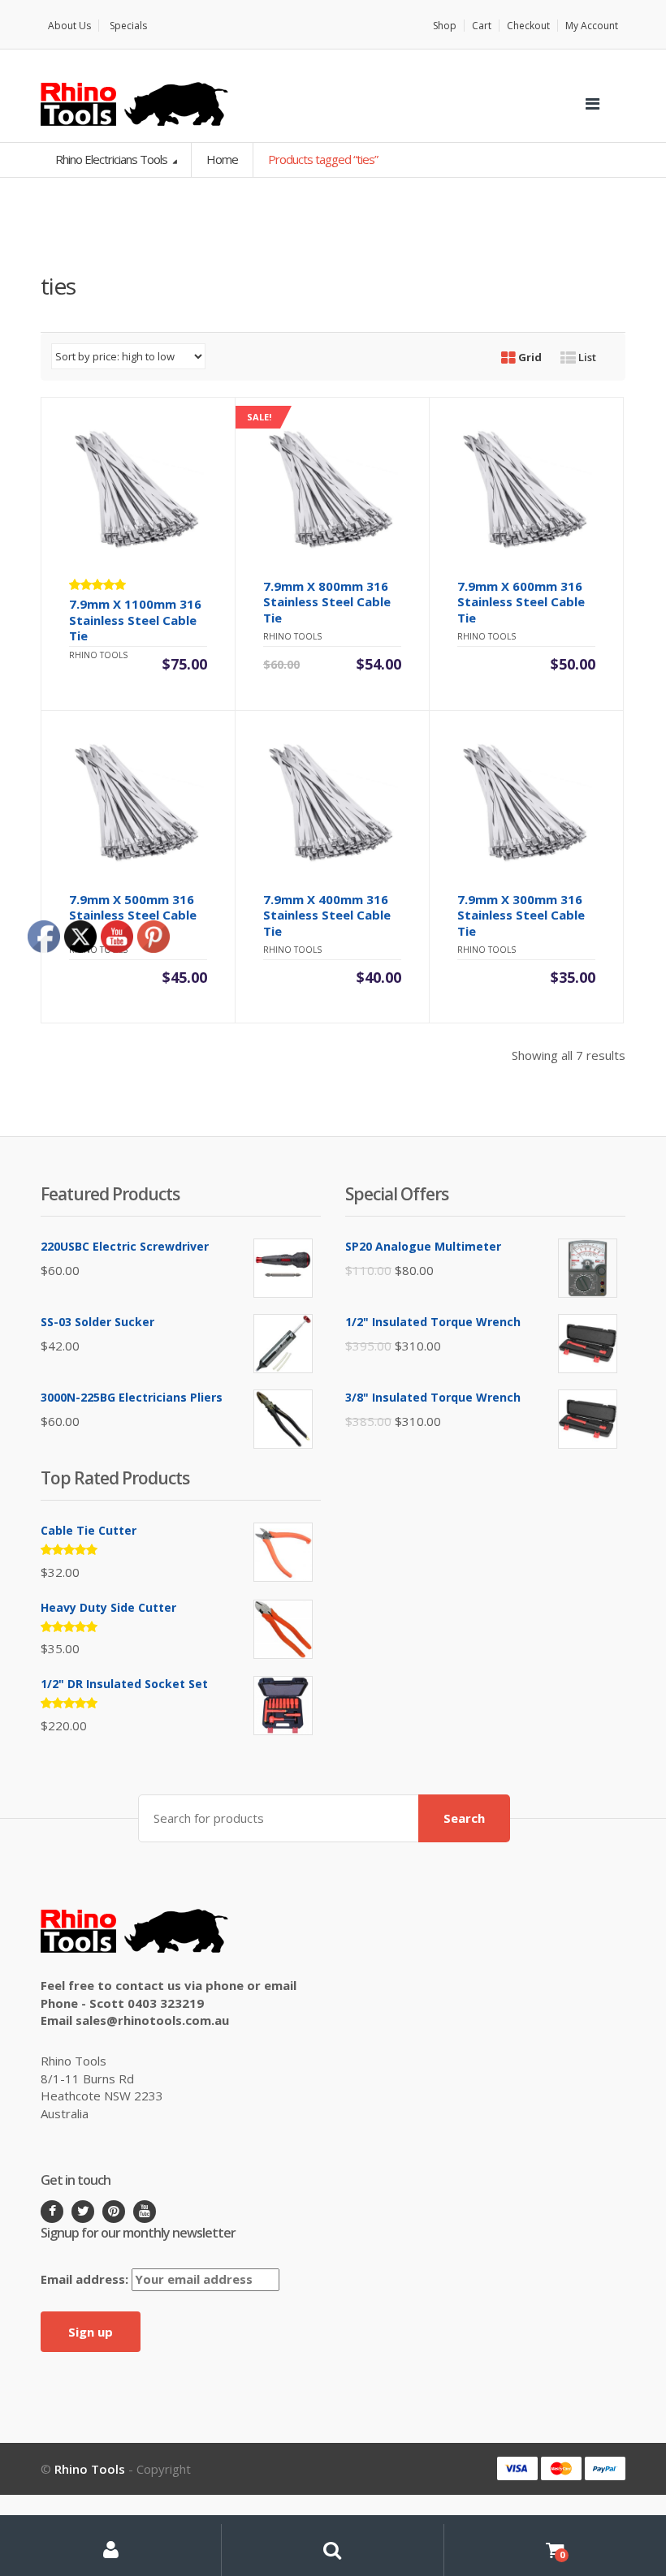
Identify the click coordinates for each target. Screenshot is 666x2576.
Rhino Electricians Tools (112, 159)
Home (222, 159)
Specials (128, 26)
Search (464, 1818)
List (586, 357)
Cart (482, 26)
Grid (529, 357)
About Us (69, 26)
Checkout (528, 26)
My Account (592, 26)
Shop (445, 26)
